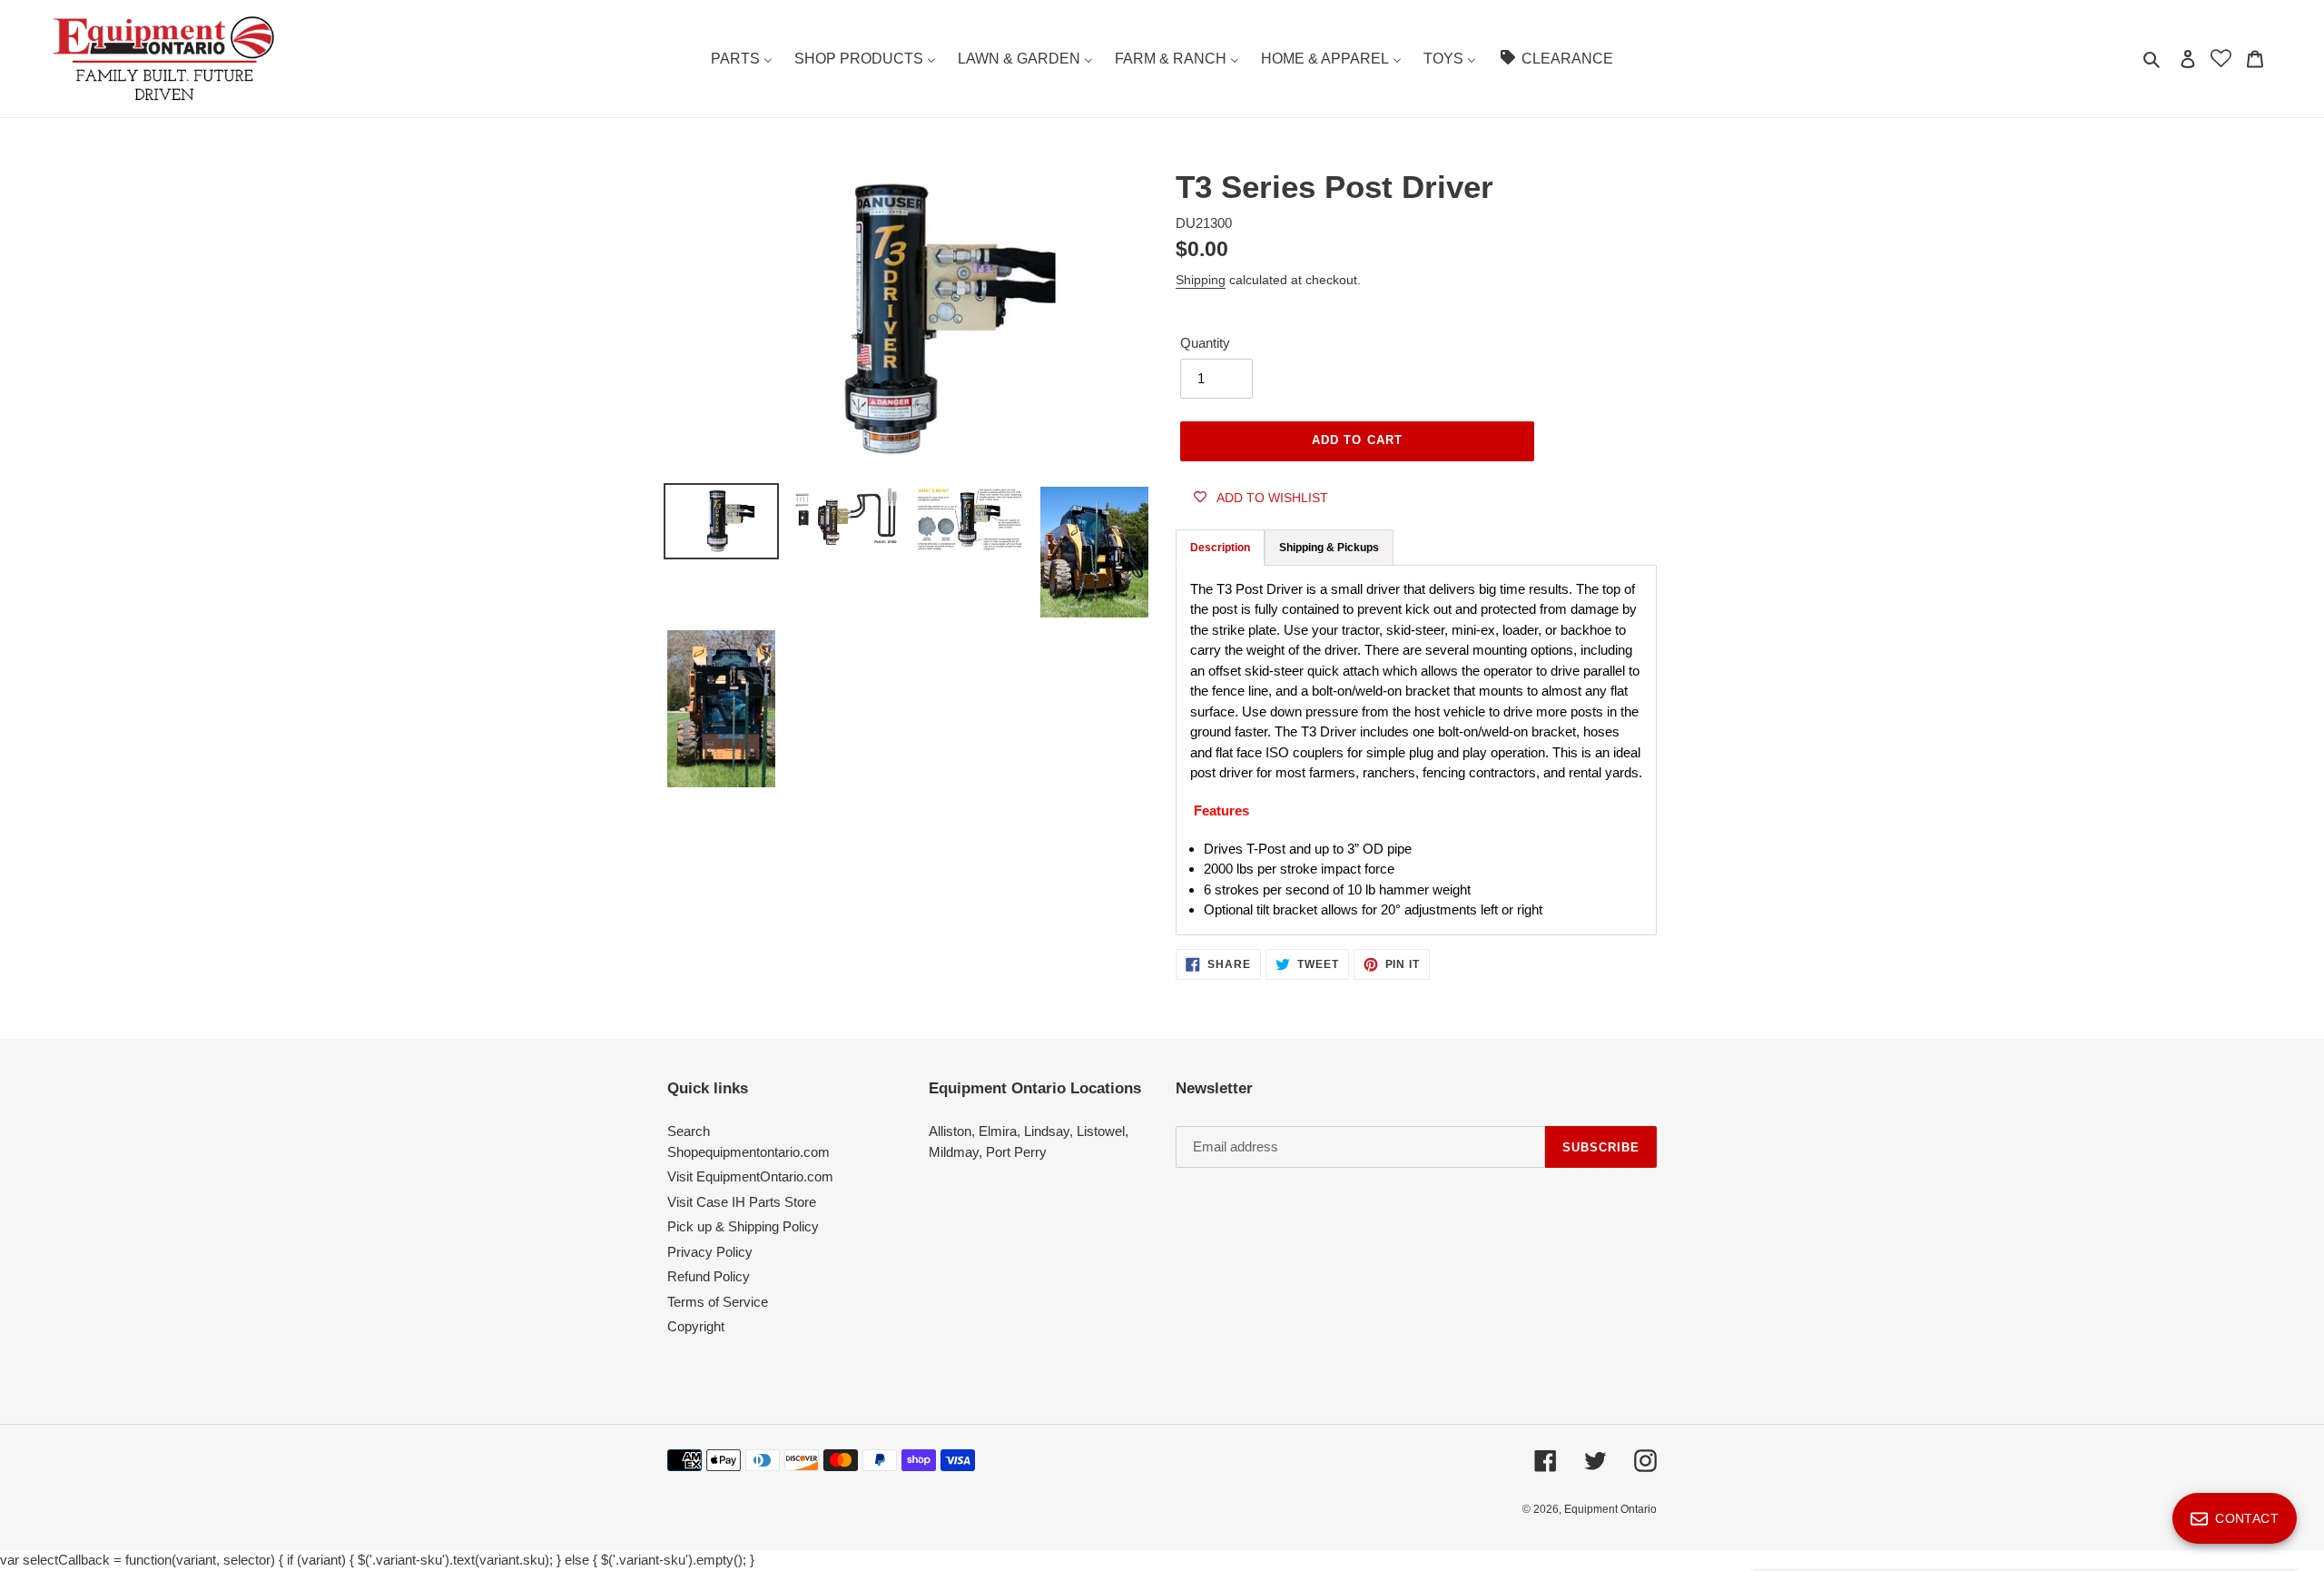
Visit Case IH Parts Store (742, 1202)
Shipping (1201, 280)
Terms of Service (718, 1302)
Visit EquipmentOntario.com (750, 1176)
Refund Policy (709, 1276)
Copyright (696, 1326)
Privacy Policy (710, 1252)
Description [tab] (1220, 548)
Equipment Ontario (1610, 1509)
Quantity (1205, 343)
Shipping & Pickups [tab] (1329, 548)
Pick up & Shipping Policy (743, 1226)
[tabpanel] (1416, 750)
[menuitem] (742, 59)
